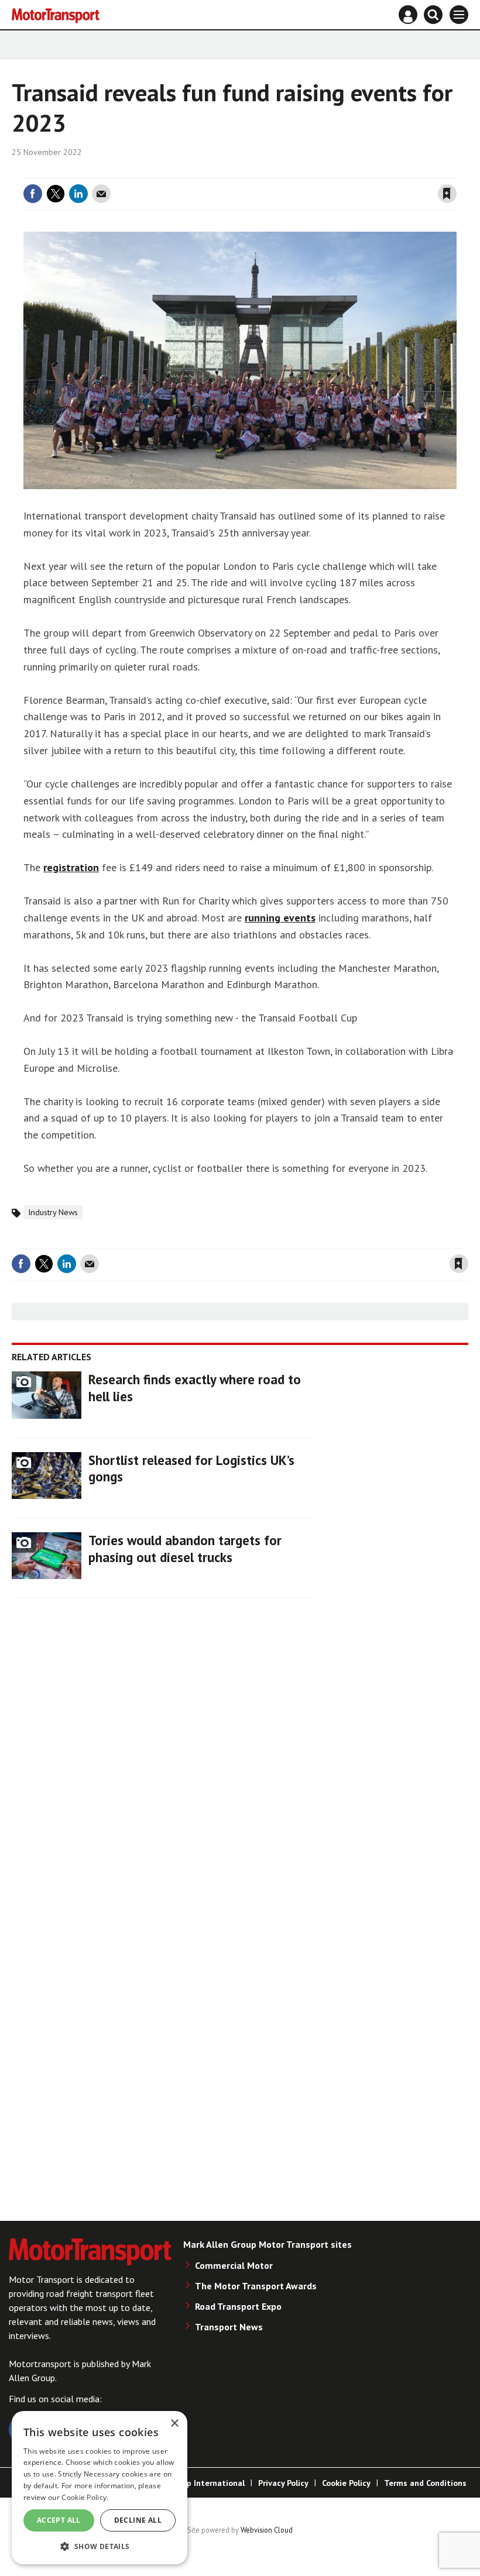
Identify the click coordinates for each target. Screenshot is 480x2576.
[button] (100, 2546)
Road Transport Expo (238, 2306)
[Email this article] (101, 194)
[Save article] (447, 194)
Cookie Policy (346, 2483)
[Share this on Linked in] (78, 194)
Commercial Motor (234, 2265)
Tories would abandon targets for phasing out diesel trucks (185, 1549)
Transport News (229, 2327)
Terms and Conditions (425, 2483)
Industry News (53, 1212)
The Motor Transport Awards (256, 2286)
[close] (455, 171)
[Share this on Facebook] (33, 194)
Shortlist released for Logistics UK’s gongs (191, 1468)
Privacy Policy (283, 2483)
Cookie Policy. (85, 2497)
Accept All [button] (59, 2520)
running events (280, 918)
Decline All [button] (138, 2520)
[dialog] (100, 2488)
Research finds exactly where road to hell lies (195, 1388)
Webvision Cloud (267, 2530)
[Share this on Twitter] (56, 194)
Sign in (308, 171)
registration (71, 867)
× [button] (174, 2424)
